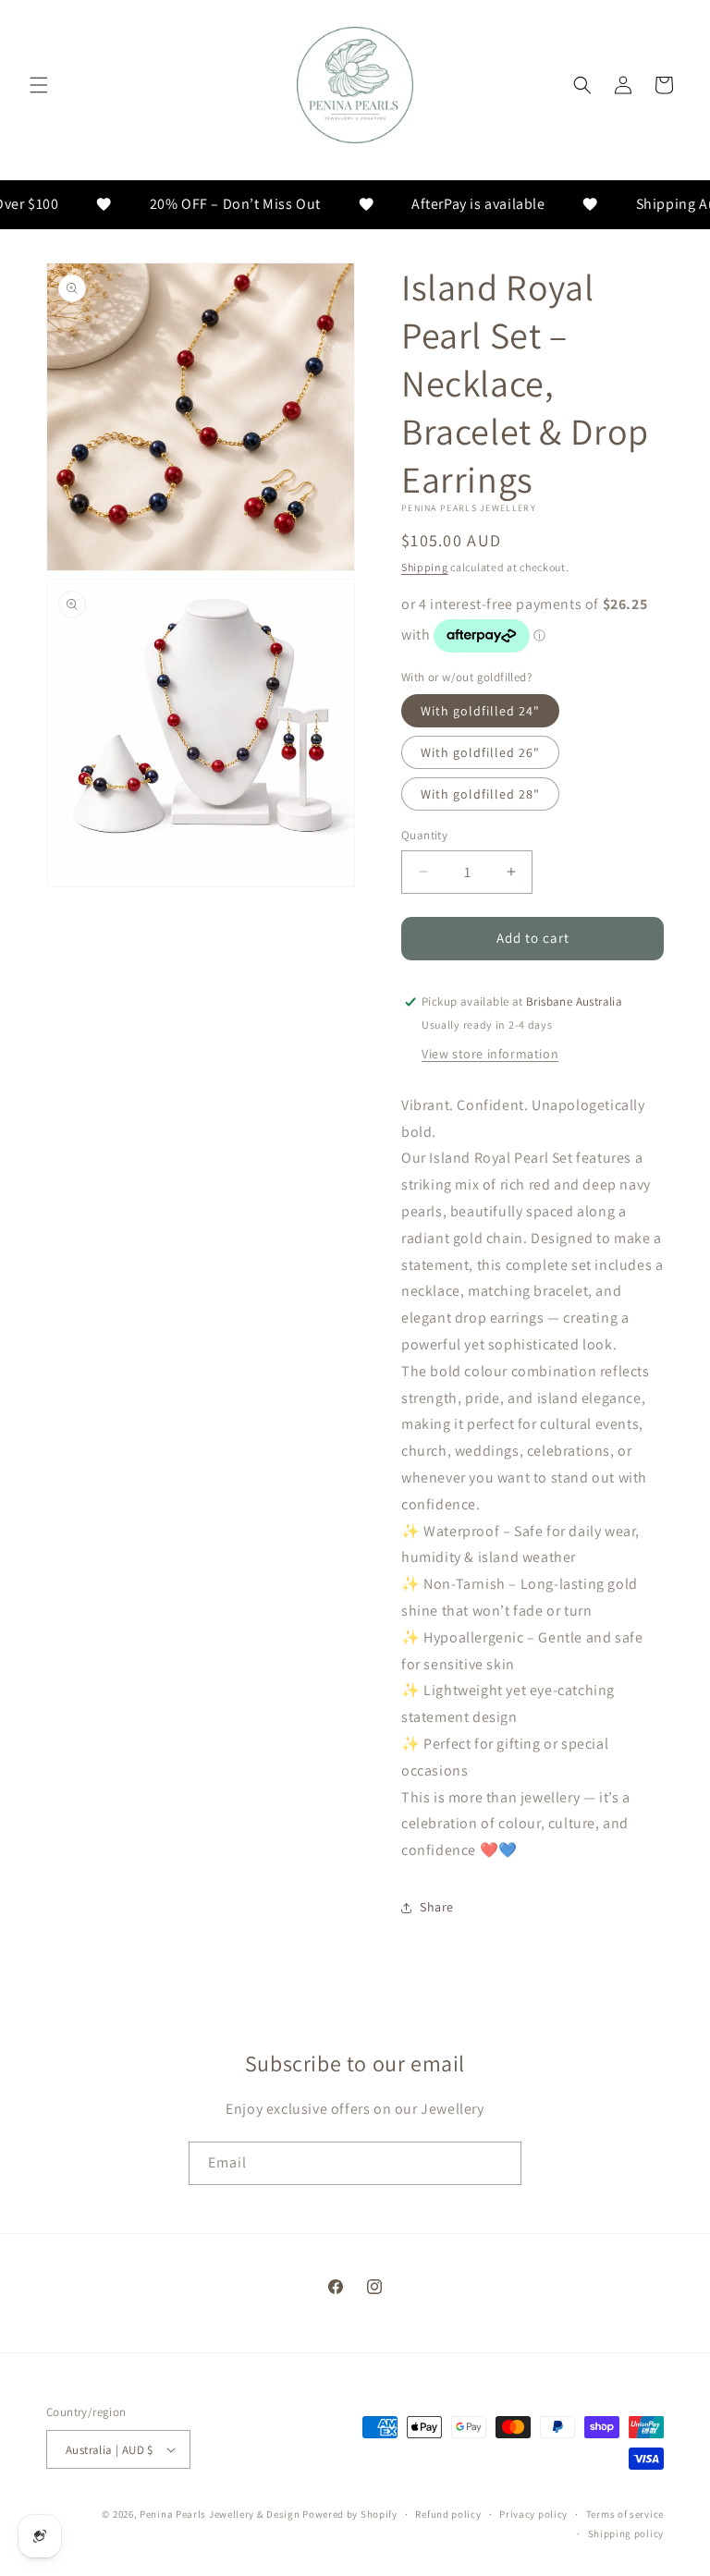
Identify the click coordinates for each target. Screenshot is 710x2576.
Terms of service (625, 2514)
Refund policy (448, 2514)
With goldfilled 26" (480, 752)
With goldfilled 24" (480, 711)
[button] (39, 85)
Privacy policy (533, 2514)
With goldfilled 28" (480, 794)
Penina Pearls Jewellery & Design (220, 2514)
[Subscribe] (500, 2163)
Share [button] (437, 1907)
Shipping (425, 567)
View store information (490, 1054)
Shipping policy (626, 2533)
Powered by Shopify (350, 2514)
